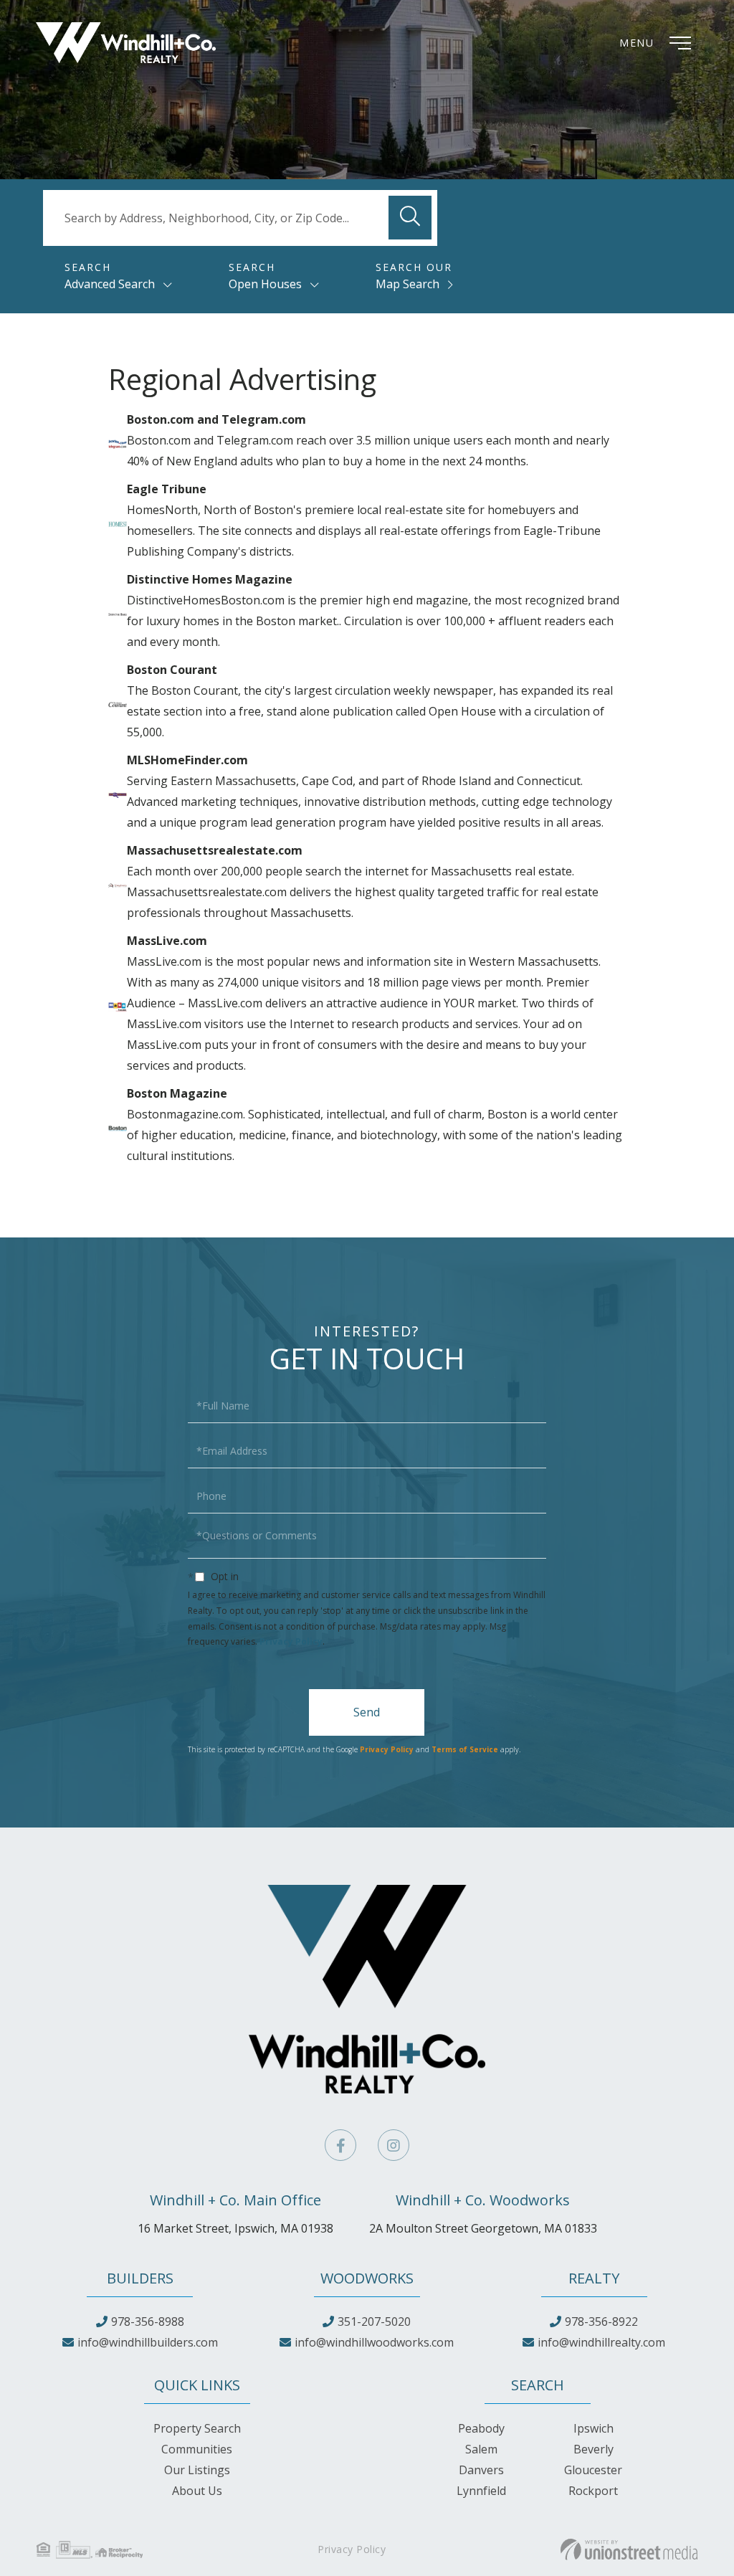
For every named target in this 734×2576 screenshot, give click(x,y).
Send (367, 1712)
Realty (594, 2278)
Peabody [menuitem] (481, 2428)
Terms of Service (465, 1749)
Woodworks (367, 2278)
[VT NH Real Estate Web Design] (629, 2549)
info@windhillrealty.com (601, 2342)
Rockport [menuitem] (593, 2491)
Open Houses (265, 284)
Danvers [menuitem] (481, 2470)
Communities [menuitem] (197, 2449)
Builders (140, 2278)
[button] (410, 218)
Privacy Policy (291, 1641)
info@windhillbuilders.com (148, 2342)
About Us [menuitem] (197, 2491)
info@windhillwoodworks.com (374, 2342)
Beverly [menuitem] (594, 2449)
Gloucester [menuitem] (593, 2470)
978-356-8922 (601, 2321)
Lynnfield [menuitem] (481, 2491)
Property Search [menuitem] (197, 2428)
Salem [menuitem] (481, 2449)
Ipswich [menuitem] (594, 2428)
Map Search (407, 284)
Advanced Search (110, 284)
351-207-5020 (374, 2321)
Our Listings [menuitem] (197, 2470)
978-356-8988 (148, 2321)
